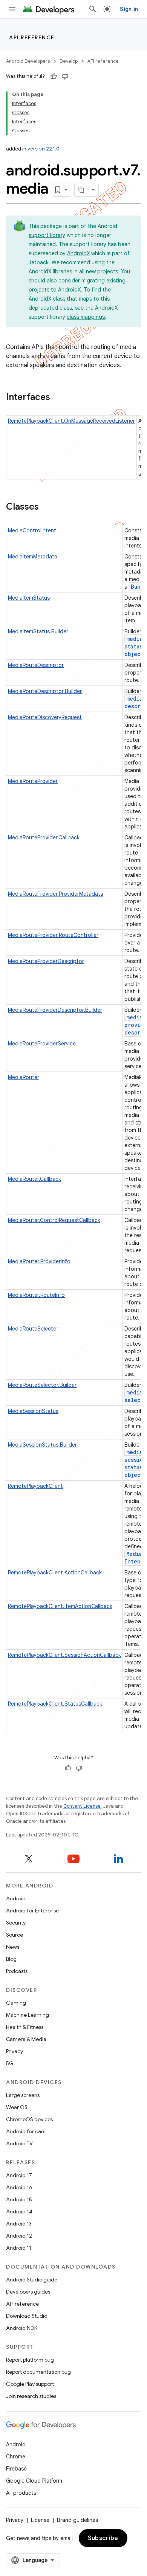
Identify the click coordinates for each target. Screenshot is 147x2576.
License (40, 2520)
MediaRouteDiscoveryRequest (45, 717)
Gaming (16, 2003)
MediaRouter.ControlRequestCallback (54, 1220)
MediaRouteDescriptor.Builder (45, 691)
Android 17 (19, 2175)
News (13, 1947)
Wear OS (17, 2107)
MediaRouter (24, 1077)
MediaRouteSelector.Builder (42, 1385)
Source (15, 1935)
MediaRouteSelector (33, 1329)
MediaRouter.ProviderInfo (39, 1261)
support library (47, 235)
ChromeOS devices (29, 2119)
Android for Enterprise (32, 1911)
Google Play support (30, 2384)
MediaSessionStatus (33, 1411)
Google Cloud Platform (34, 2481)
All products (21, 2493)
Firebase (16, 2469)
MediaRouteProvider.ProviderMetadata (56, 894)
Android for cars (26, 2131)
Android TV (19, 2143)
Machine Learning (28, 2015)
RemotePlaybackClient (35, 1486)
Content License (82, 1806)
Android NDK (22, 2328)
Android (16, 1898)
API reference (32, 37)
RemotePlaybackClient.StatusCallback (55, 1704)
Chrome (16, 2457)
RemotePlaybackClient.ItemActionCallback (60, 1606)
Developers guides (28, 2292)
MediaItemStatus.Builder (38, 631)
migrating (93, 281)
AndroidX (78, 253)
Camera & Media (26, 2039)
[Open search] (93, 9)
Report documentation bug (38, 2372)
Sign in (129, 9)
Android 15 (19, 2199)
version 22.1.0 (44, 149)
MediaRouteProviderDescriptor (46, 961)
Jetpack (39, 262)
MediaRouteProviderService (42, 1044)
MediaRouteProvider (33, 781)
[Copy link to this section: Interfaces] (58, 398)
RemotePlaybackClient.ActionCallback (55, 1573)
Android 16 (19, 2187)
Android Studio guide (32, 2280)
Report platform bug (30, 2360)
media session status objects (136, 1463)
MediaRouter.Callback (34, 1179)
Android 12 (19, 2236)
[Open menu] (12, 9)
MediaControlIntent (32, 530)
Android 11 (19, 2248)
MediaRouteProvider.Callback (44, 837)
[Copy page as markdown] (81, 190)
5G (10, 2063)
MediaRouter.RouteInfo (36, 1295)
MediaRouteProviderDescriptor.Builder (55, 1010)
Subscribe (103, 2538)
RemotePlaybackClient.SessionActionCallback (64, 1655)
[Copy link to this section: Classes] (46, 507)
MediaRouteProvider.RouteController (53, 935)
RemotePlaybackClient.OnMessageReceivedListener (71, 421)
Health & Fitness (25, 2027)
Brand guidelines (77, 2520)
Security (16, 1923)
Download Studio (27, 2316)
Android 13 (19, 2224)
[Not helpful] (65, 76)
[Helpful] (54, 76)
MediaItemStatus (29, 598)
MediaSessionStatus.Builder (42, 1445)
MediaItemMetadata (33, 557)
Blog (11, 1959)
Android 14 (19, 2212)
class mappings (86, 317)
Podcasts (17, 1971)
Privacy (15, 2051)
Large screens (23, 2095)
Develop (69, 61)
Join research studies (31, 2396)
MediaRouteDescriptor (36, 665)
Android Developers (28, 61)
